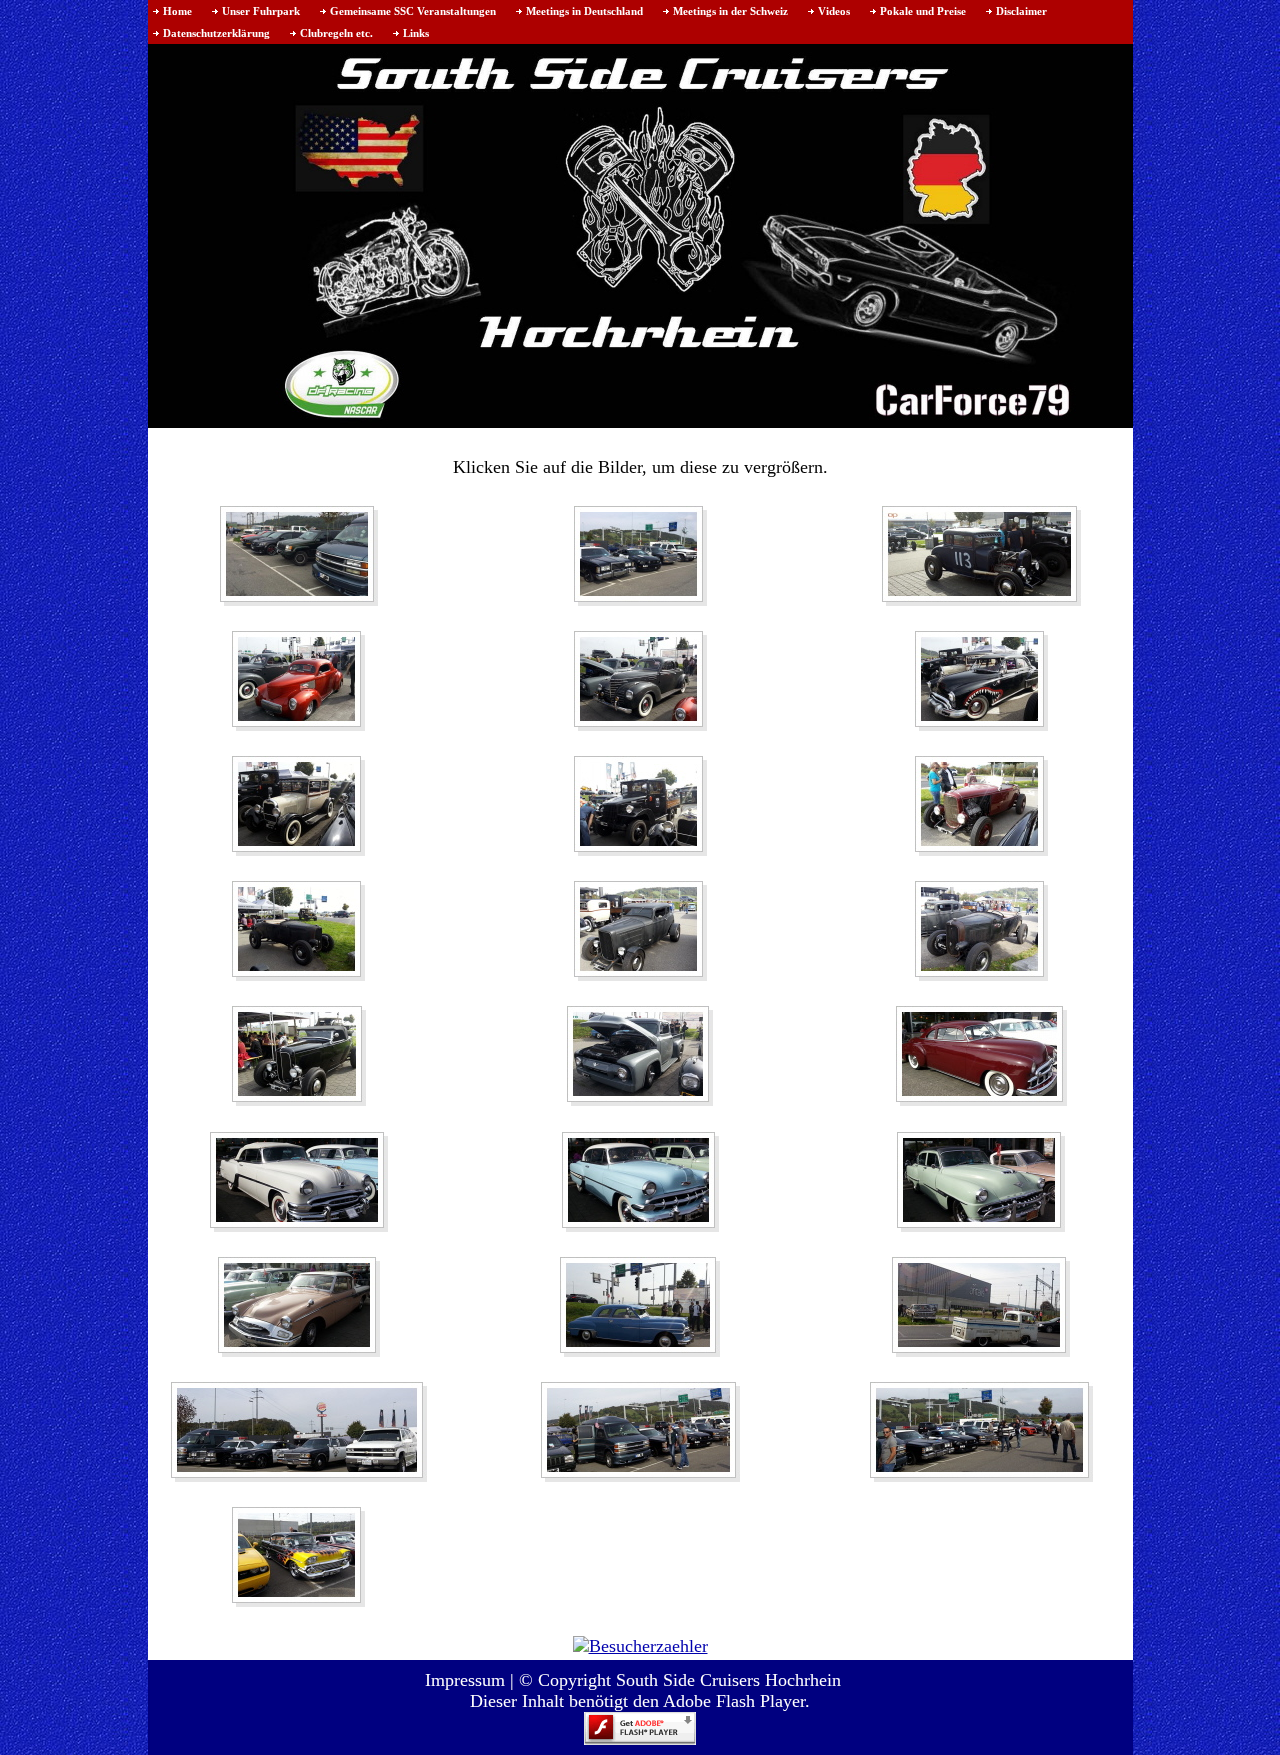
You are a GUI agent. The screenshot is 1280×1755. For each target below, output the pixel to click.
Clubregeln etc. (336, 33)
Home (177, 11)
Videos (834, 11)
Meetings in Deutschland (584, 11)
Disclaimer (1021, 11)
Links (416, 33)
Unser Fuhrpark (261, 11)
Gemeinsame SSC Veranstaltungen (413, 11)
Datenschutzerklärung (216, 33)
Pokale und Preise (923, 11)
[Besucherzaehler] (640, 1644)
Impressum (465, 1680)
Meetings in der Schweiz (730, 11)
